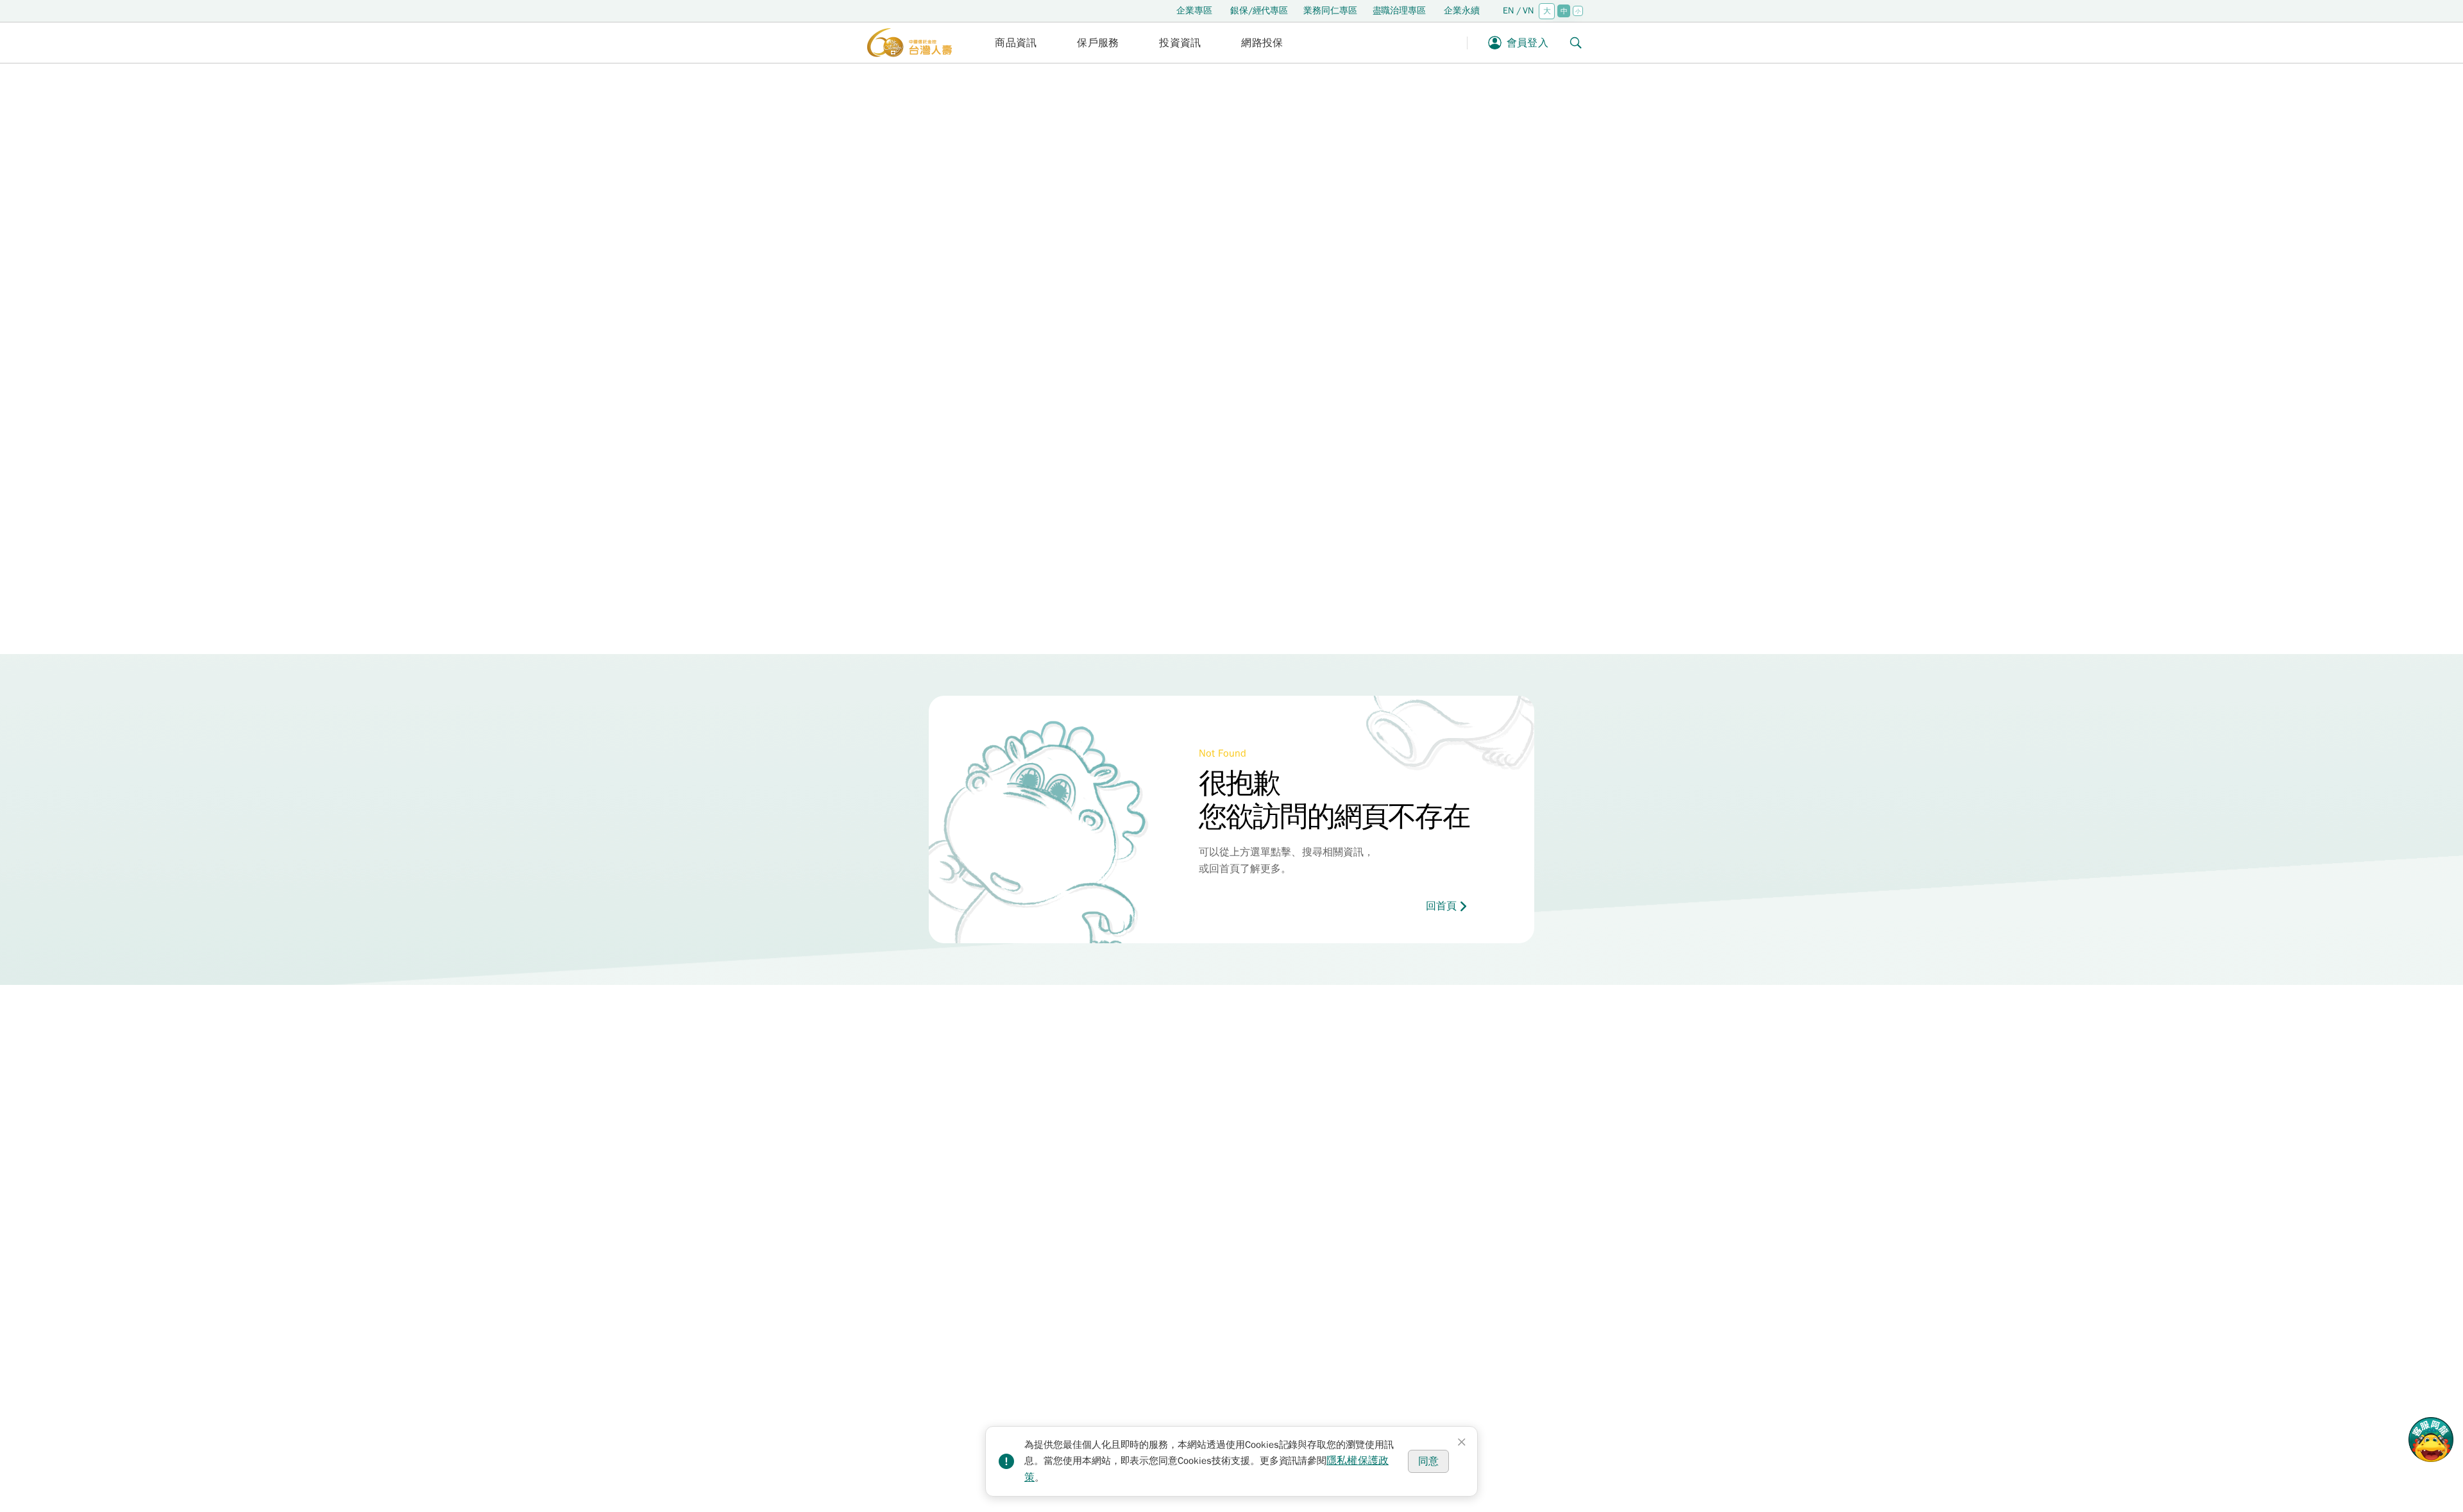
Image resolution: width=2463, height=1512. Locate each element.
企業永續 (1462, 11)
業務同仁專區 (1330, 11)
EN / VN (1518, 11)
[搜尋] (1576, 43)
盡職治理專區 (1399, 11)
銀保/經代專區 (1259, 11)
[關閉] (1462, 1442)
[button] (1016, 43)
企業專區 (1194, 11)
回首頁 (1441, 906)
